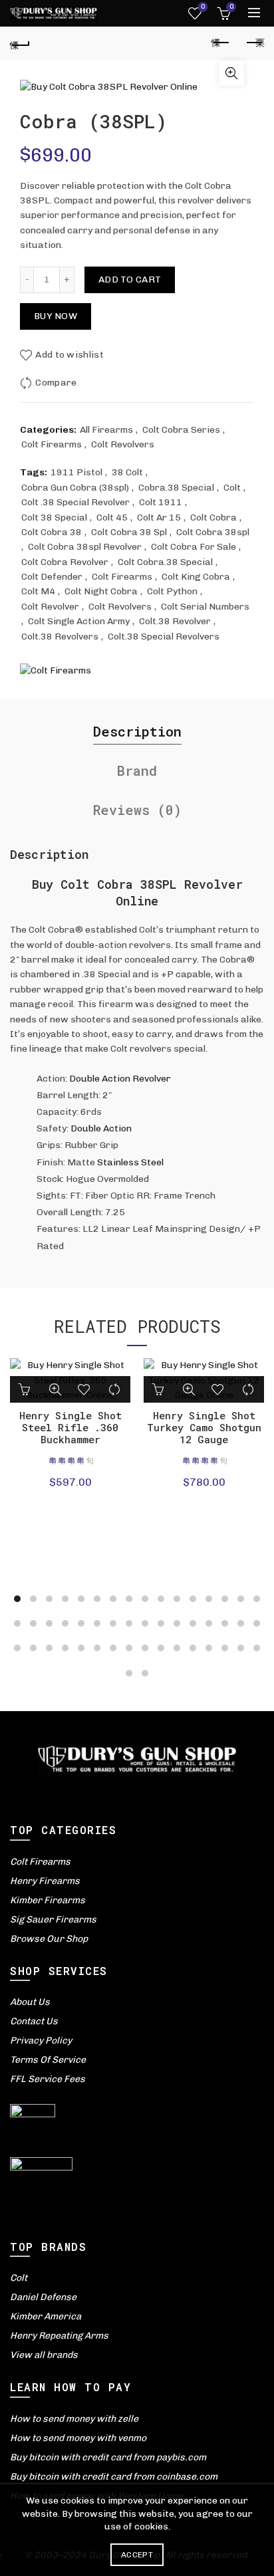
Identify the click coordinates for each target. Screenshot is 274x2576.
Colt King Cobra (196, 577)
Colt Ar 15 (159, 518)
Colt (232, 488)
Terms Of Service (48, 2060)
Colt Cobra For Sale (194, 547)
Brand (137, 770)
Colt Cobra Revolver (65, 562)
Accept (137, 2555)
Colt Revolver (50, 607)
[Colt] (56, 671)
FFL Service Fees (48, 2079)
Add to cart (130, 280)
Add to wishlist (69, 355)
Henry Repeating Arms (59, 2336)
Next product (254, 43)
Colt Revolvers (123, 444)
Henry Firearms (45, 1881)
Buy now (56, 316)
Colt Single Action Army (79, 621)
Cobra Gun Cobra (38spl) (75, 488)
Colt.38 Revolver (175, 621)
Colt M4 (38, 591)
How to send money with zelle (74, 2419)
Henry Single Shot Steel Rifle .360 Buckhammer (70, 1427)
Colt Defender (52, 577)
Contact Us (34, 2021)
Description (137, 731)
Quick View (55, 1389)
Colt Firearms (52, 444)
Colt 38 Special (54, 518)
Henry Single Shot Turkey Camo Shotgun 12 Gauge (204, 1427)
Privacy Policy (41, 2041)
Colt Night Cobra (101, 591)
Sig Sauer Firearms (53, 1920)
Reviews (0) (137, 810)
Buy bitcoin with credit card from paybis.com (108, 2457)
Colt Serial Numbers (205, 607)
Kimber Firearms (48, 1900)
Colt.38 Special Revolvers (164, 637)
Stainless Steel (129, 1162)
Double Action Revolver (120, 1079)
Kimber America (46, 2316)
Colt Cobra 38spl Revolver (85, 547)
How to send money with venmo (78, 2438)
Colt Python (172, 591)
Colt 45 (112, 518)
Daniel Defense (43, 2297)
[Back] (20, 43)
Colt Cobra (213, 518)
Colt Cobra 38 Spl (129, 532)
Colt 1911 (161, 502)
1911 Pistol (76, 472)
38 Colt (127, 472)
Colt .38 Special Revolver (75, 502)
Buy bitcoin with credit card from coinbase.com (114, 2477)
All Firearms (106, 430)
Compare (56, 383)
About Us (30, 2002)
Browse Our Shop (49, 1939)
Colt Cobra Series (181, 430)
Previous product (221, 43)
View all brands (44, 2355)
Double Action (101, 1128)
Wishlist (203, 7)
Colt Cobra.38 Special (165, 562)
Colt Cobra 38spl (213, 532)
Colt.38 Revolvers (60, 637)
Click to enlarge (231, 73)
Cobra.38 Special (176, 488)
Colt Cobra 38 (52, 532)
